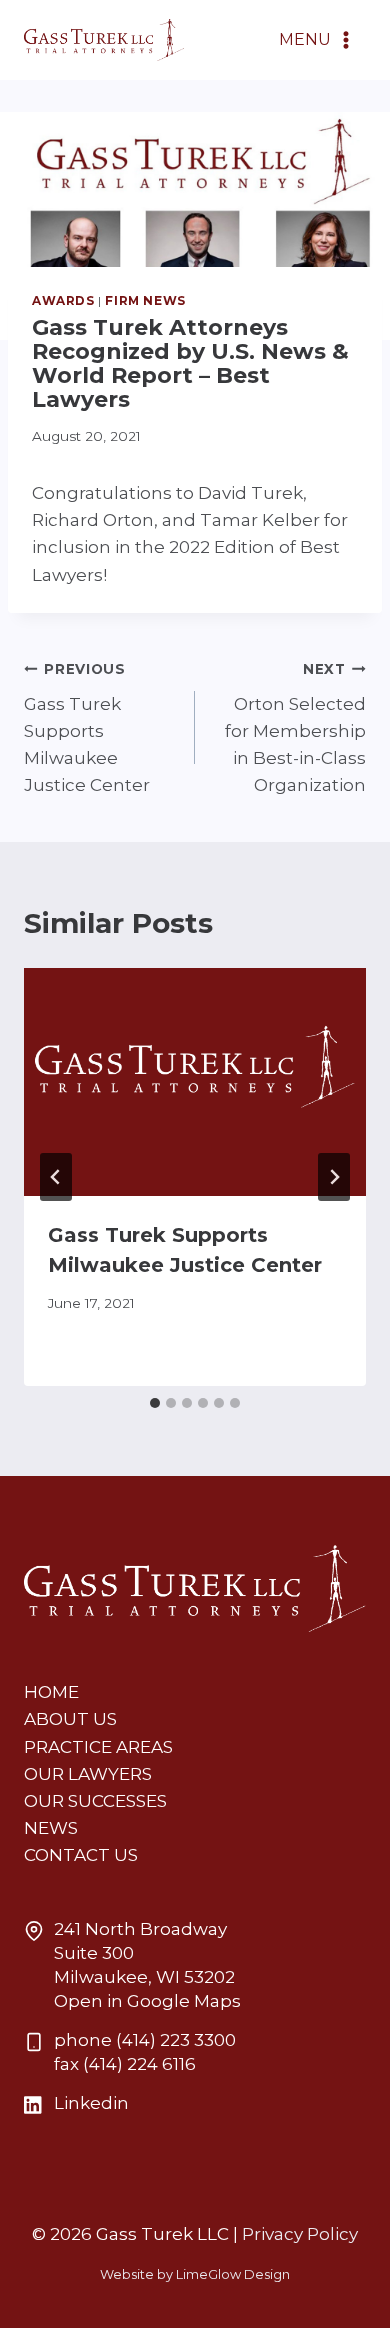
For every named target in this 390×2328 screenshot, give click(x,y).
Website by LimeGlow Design (195, 2274)
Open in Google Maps (147, 2001)
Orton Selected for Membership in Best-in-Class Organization (295, 728)
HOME (51, 1692)
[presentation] (195, 1082)
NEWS (51, 1828)
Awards (63, 300)
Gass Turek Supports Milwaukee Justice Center (87, 728)
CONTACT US (81, 1855)
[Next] (334, 1177)
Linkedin (91, 2103)
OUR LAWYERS (88, 1774)
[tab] (155, 1403)
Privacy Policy (300, 2234)
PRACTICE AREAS (98, 1747)
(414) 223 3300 (176, 2040)
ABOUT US (70, 1719)
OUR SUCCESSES (95, 1801)
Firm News (145, 300)
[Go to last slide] (56, 1177)
